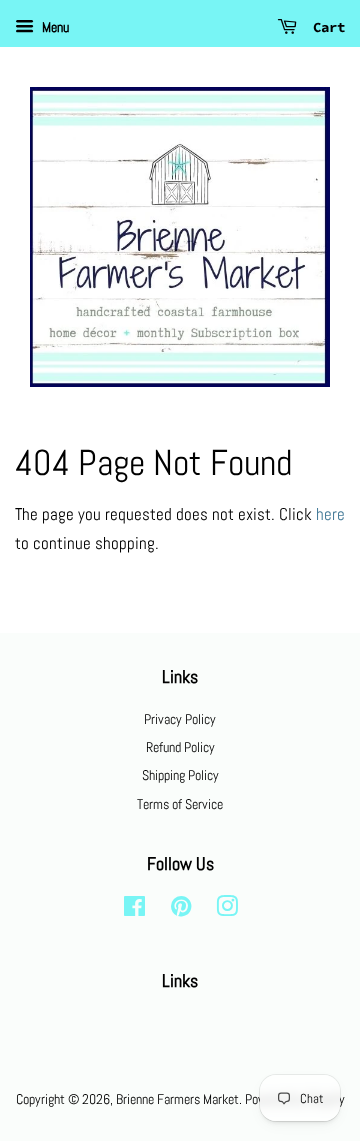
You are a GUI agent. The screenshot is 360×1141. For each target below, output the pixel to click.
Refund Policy (180, 747)
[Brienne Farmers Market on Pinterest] (181, 910)
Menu (54, 27)
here (330, 514)
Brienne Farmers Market (177, 1099)
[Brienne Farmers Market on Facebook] (134, 910)
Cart (325, 27)
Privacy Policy (180, 719)
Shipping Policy (180, 775)
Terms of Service (180, 804)
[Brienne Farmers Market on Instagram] (227, 910)
